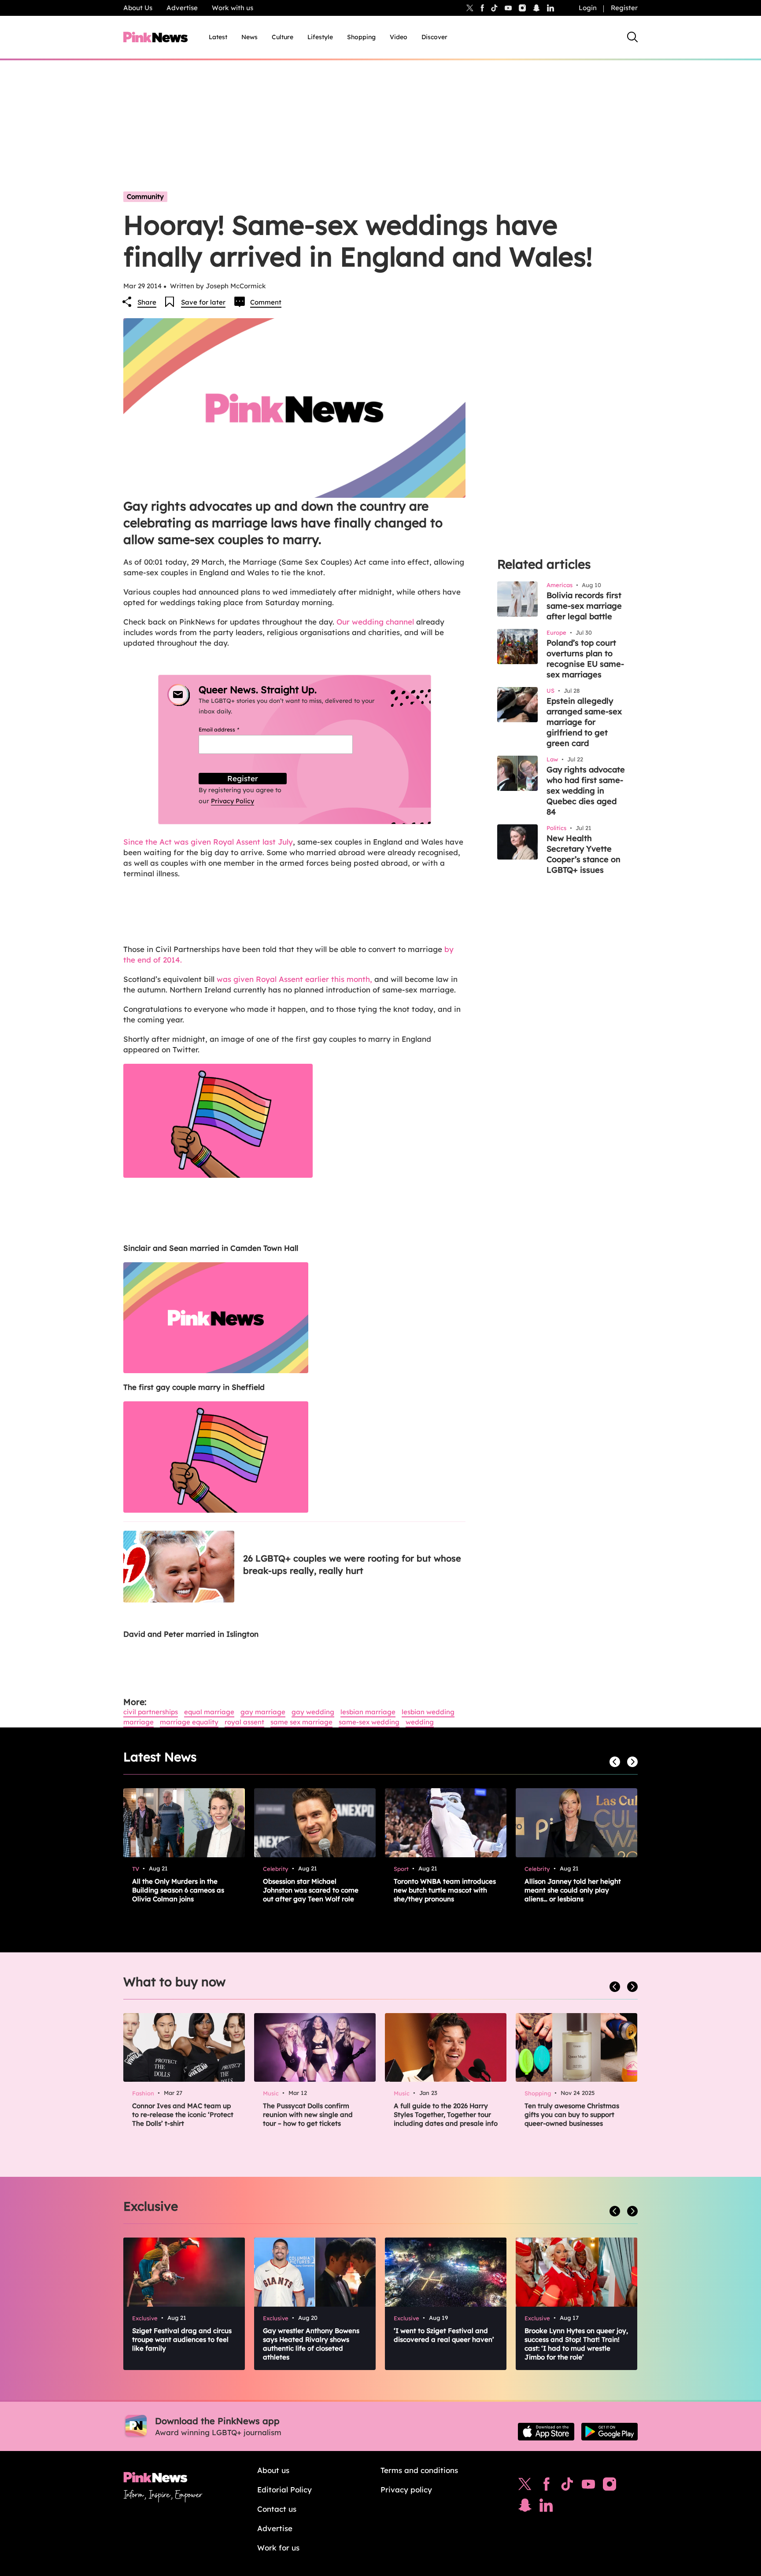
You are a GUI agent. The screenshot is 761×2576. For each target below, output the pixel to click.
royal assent (244, 1722)
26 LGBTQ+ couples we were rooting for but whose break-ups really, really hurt (352, 1564)
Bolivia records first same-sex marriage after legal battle (584, 606)
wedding (420, 1722)
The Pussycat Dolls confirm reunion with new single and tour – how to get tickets (308, 2115)
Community (145, 197)
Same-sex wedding (369, 1722)
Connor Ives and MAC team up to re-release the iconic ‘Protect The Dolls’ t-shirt (183, 2115)
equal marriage (209, 1712)
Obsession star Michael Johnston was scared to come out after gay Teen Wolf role (311, 1890)
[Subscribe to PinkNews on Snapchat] (525, 2507)
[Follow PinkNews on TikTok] (567, 2486)
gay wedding (313, 1712)
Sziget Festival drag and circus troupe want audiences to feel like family (182, 2339)
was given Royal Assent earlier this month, (296, 979)
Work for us (278, 2548)
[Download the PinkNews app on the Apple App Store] (546, 2432)
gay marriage (263, 1712)
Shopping (361, 37)
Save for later (203, 302)
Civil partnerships (151, 1712)
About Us (138, 8)
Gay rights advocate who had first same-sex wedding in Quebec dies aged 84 (586, 791)
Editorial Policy (284, 2490)
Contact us (277, 2509)
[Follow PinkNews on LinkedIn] (550, 8)
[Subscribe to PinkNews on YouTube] (588, 2486)
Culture (283, 37)
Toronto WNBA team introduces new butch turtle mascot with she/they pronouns (445, 1890)
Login (588, 8)
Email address (230, 729)
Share (147, 302)
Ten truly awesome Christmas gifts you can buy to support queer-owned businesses (572, 2115)
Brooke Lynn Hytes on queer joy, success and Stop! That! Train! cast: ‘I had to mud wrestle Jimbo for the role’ (576, 2344)
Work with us (233, 8)
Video (399, 37)
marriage (139, 1722)
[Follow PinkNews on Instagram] (610, 2486)
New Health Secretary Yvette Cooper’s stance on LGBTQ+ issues (584, 854)
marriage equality (189, 1722)
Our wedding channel (375, 622)
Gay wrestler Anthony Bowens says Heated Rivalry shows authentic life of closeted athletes (311, 2344)
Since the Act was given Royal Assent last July (208, 842)
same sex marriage (301, 1722)
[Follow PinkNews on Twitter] (525, 2486)
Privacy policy (406, 2490)
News (249, 37)
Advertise (182, 8)
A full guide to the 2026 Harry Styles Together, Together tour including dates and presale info (446, 2115)
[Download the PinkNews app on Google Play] (610, 2432)
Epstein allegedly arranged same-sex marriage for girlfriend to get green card (584, 722)
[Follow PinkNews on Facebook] (546, 2486)
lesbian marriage (368, 1712)
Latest (218, 37)
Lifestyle (320, 37)
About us (273, 2470)
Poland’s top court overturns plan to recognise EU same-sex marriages (585, 659)
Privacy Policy (233, 801)
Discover (434, 37)
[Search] (632, 37)
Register (624, 8)
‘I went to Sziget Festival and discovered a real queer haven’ (444, 2335)
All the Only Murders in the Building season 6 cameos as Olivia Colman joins (178, 1890)
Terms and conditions (419, 2470)
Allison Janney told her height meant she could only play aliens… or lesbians (573, 1890)
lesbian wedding (428, 1712)
